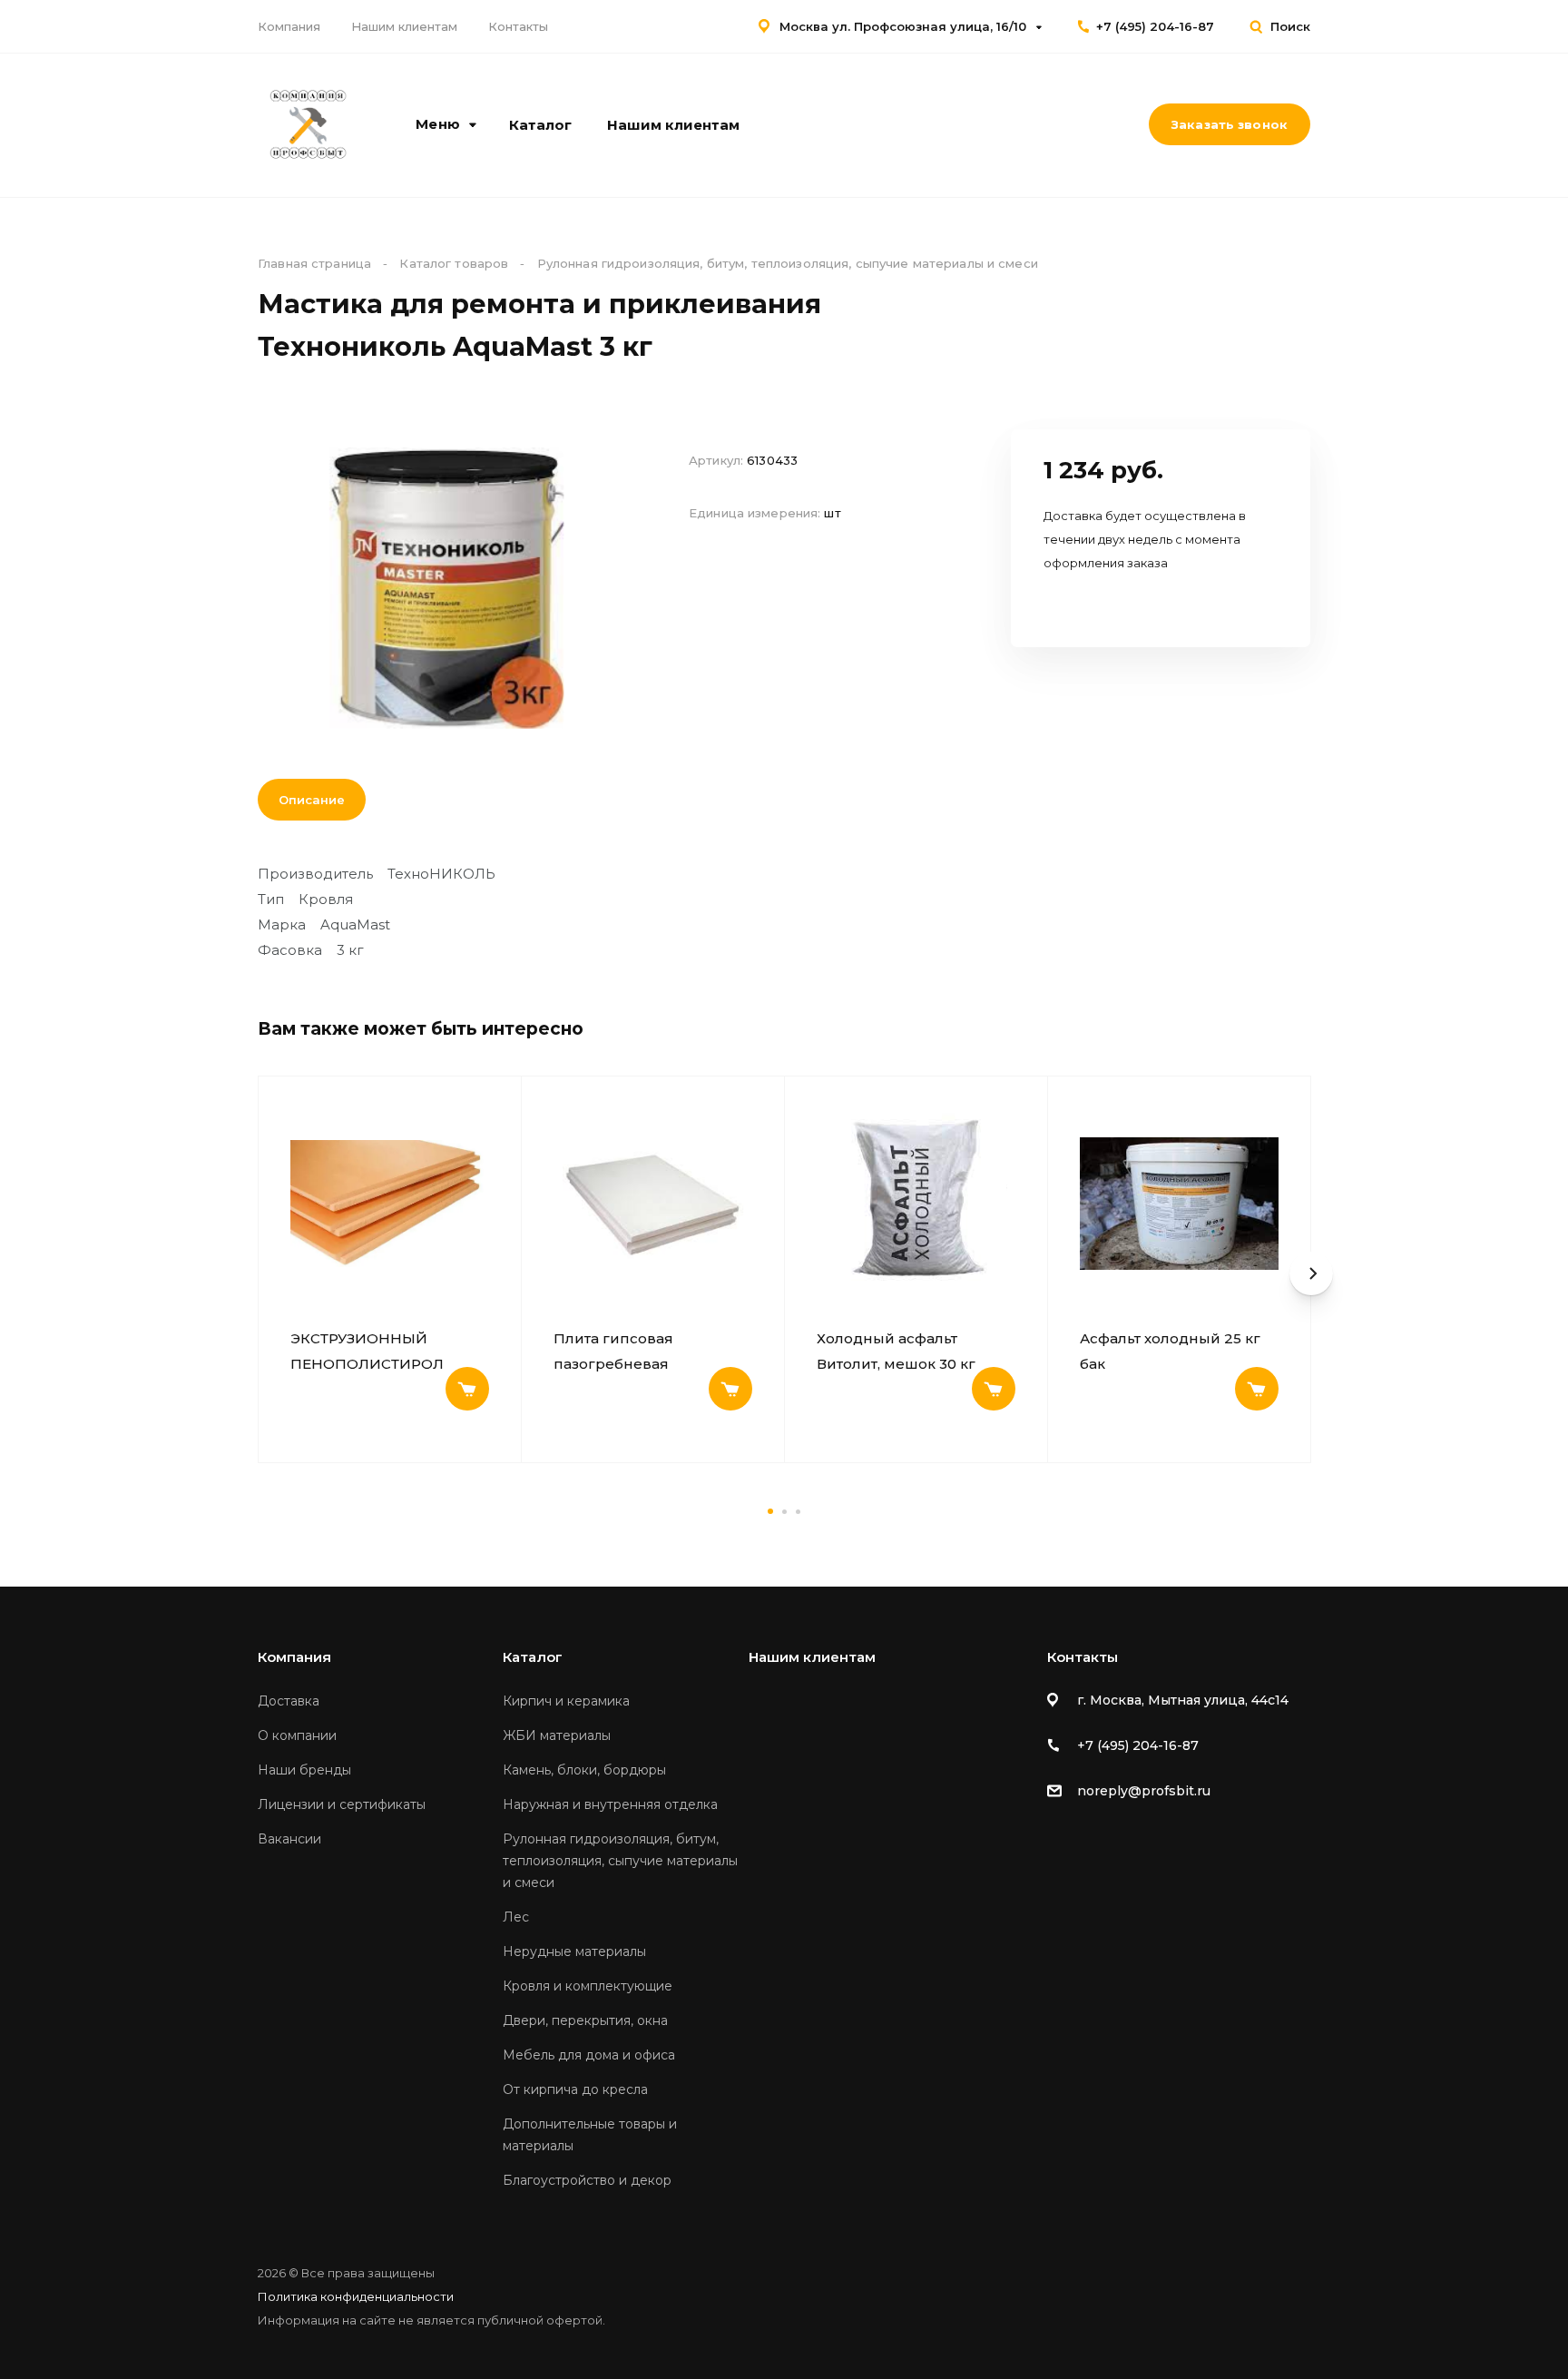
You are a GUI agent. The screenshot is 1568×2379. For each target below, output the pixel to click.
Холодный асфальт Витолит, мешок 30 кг (896, 1351)
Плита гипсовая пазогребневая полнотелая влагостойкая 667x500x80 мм (651, 1352)
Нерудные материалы (574, 1951)
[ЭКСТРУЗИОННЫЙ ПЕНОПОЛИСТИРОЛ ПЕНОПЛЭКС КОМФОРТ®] (390, 1204)
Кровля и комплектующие (588, 1986)
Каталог (540, 125)
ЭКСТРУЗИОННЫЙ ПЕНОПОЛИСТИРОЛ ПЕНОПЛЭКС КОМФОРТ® (386, 1352)
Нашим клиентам (404, 26)
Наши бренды (304, 1770)
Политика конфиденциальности (356, 2296)
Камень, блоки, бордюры (584, 1770)
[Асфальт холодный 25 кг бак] (1179, 1204)
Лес (516, 1917)
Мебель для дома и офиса (589, 2055)
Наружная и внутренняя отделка (610, 1804)
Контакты (518, 26)
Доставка (289, 1701)
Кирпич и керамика (566, 1701)
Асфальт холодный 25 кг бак (1170, 1351)
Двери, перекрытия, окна (585, 2020)
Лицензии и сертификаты (342, 1804)
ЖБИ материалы (557, 1735)
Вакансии (289, 1839)
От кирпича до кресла (575, 2089)
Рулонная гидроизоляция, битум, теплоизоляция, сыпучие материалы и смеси (620, 1861)
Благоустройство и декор (587, 2180)
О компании (297, 1735)
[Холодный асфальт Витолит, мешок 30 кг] (916, 1204)
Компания (289, 26)
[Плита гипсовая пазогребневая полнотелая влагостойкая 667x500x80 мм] (653, 1204)
